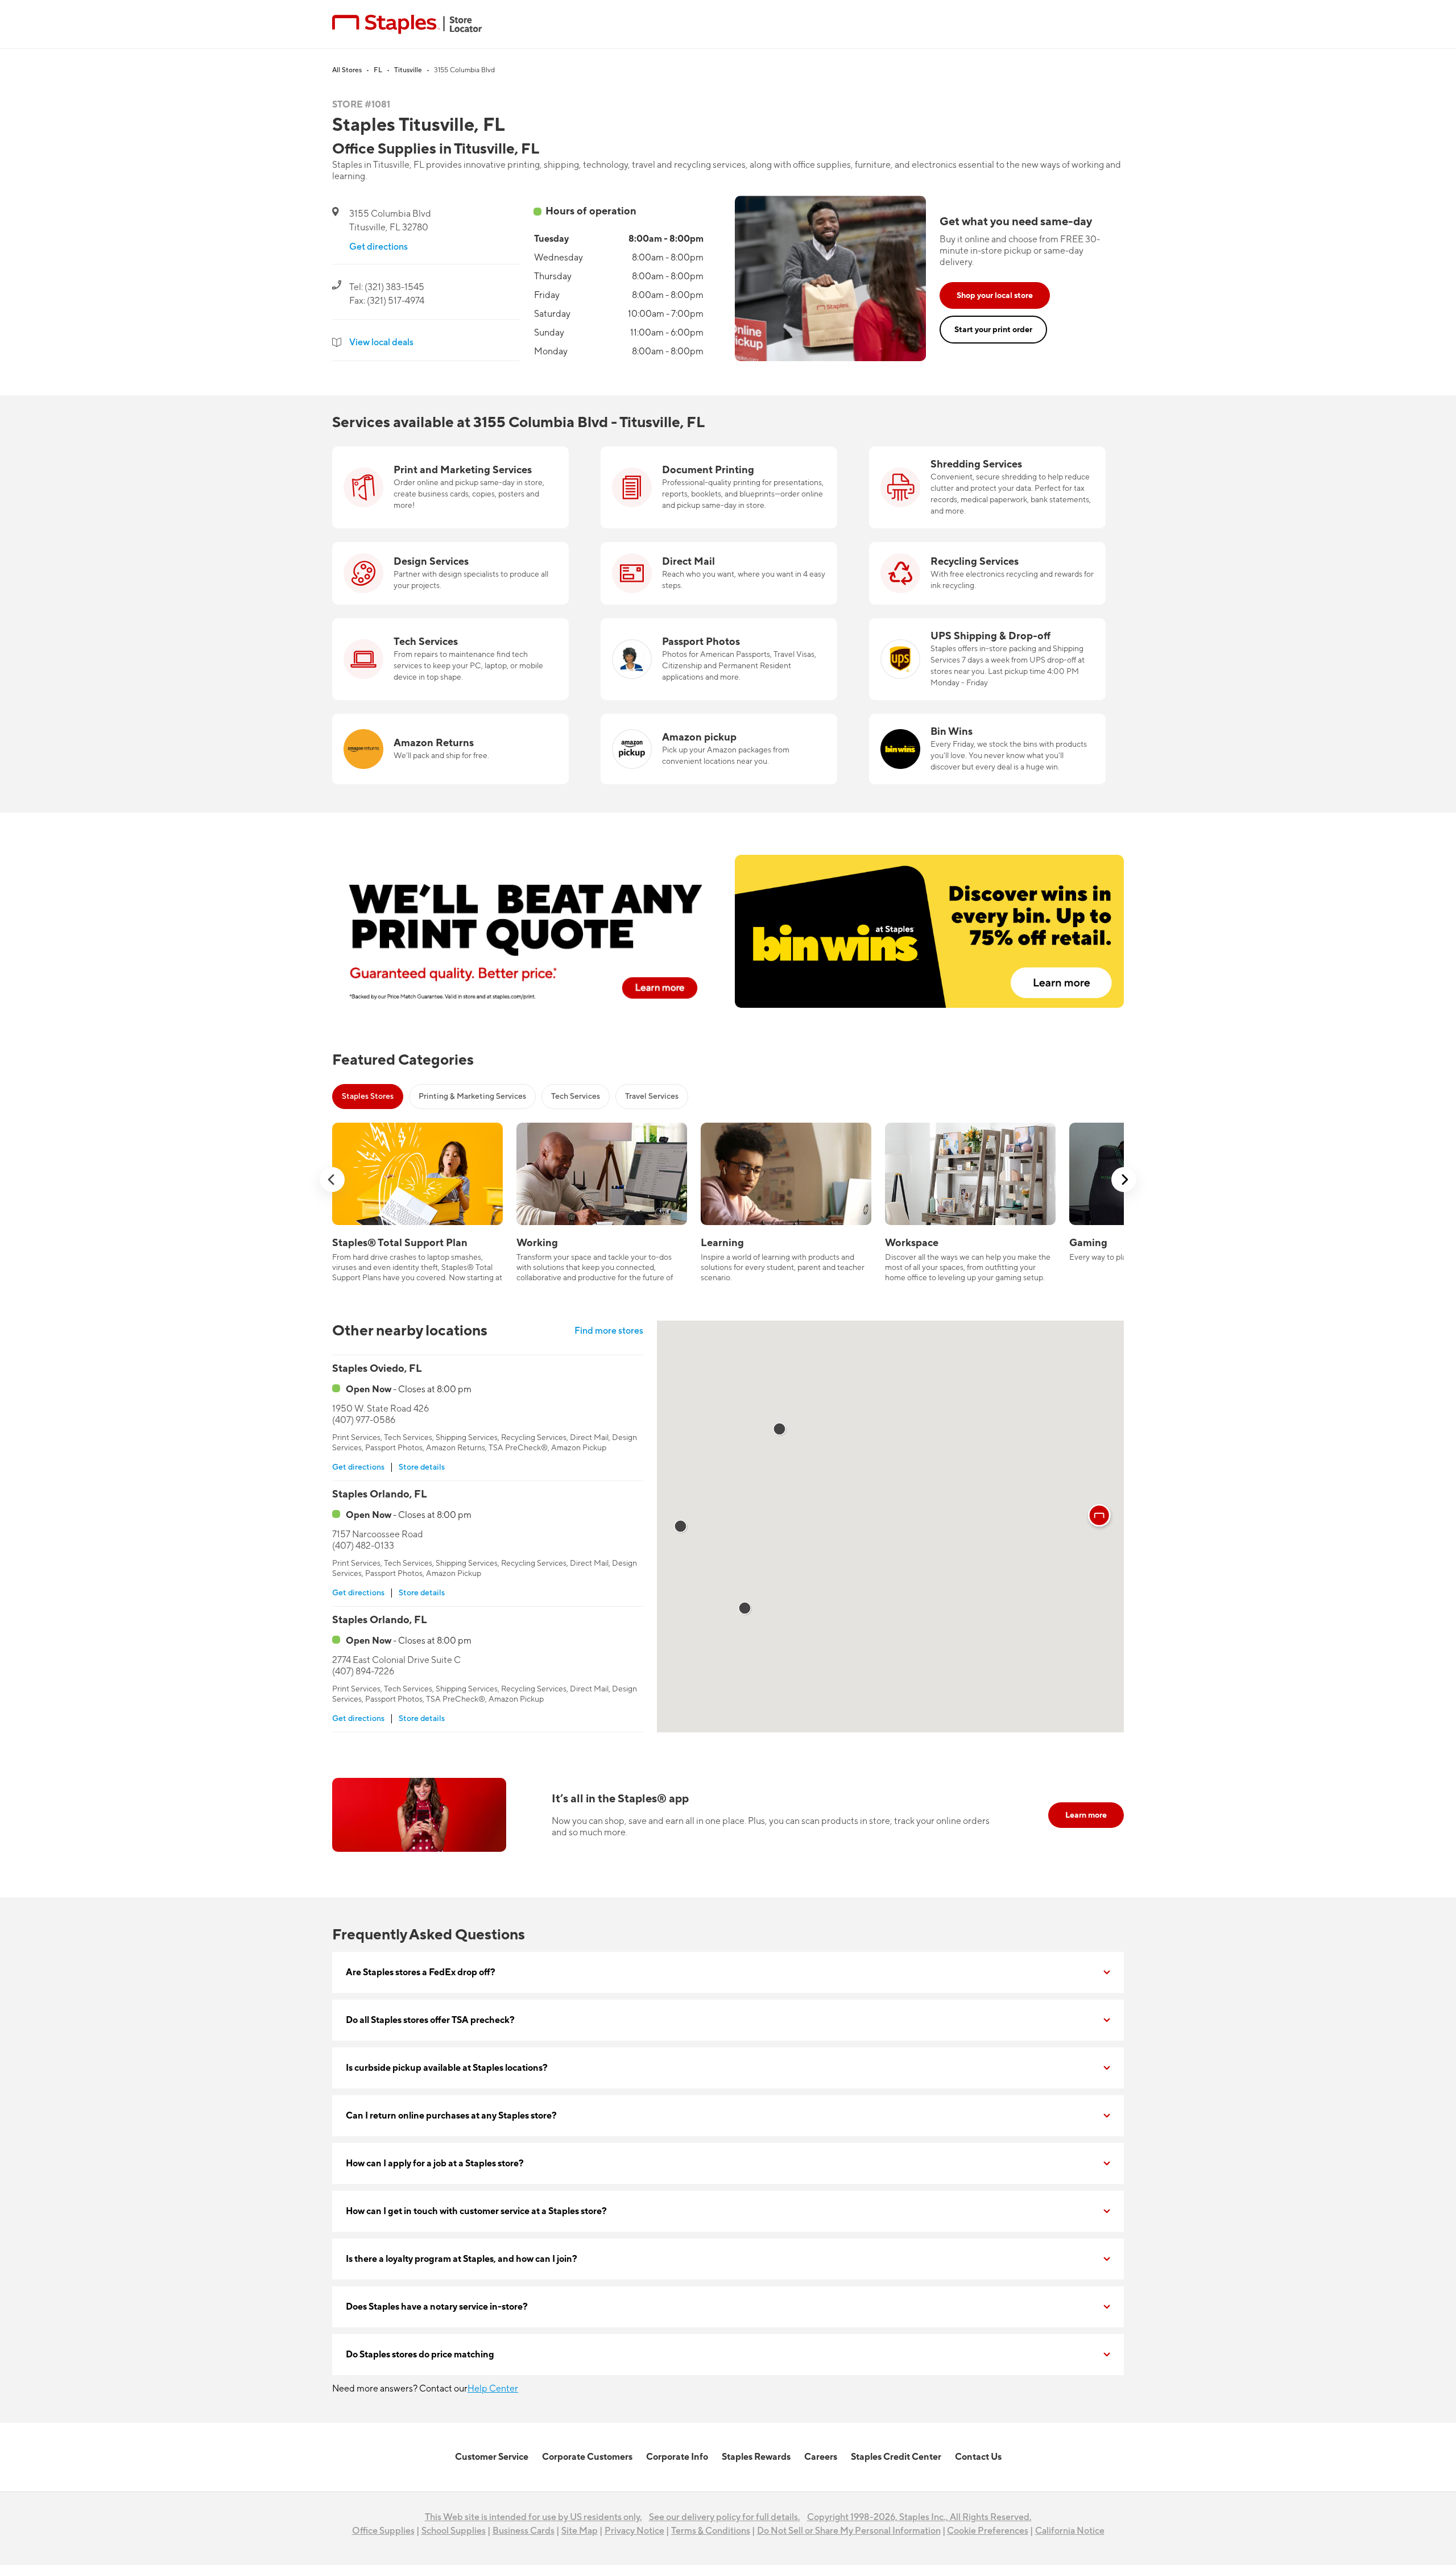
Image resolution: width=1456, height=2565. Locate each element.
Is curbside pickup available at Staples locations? (447, 2068)
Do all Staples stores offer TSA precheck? (430, 2020)
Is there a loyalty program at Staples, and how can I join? (462, 2259)
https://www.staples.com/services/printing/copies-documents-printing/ (703, 460)
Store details (422, 1467)
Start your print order (993, 330)
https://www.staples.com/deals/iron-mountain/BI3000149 (987, 453)
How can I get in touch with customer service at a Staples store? (476, 2211)
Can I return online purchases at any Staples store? (451, 2116)
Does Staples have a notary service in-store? (437, 2307)
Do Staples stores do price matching (420, 2355)
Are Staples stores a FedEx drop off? (421, 1972)
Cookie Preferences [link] (988, 2531)
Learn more (1086, 1815)
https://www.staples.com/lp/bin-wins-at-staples (965, 721)
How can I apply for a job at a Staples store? (435, 2163)
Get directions (379, 247)
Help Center (493, 2389)
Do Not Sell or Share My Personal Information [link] (849, 2531)
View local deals (381, 342)
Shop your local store (995, 295)
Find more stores (609, 1331)
